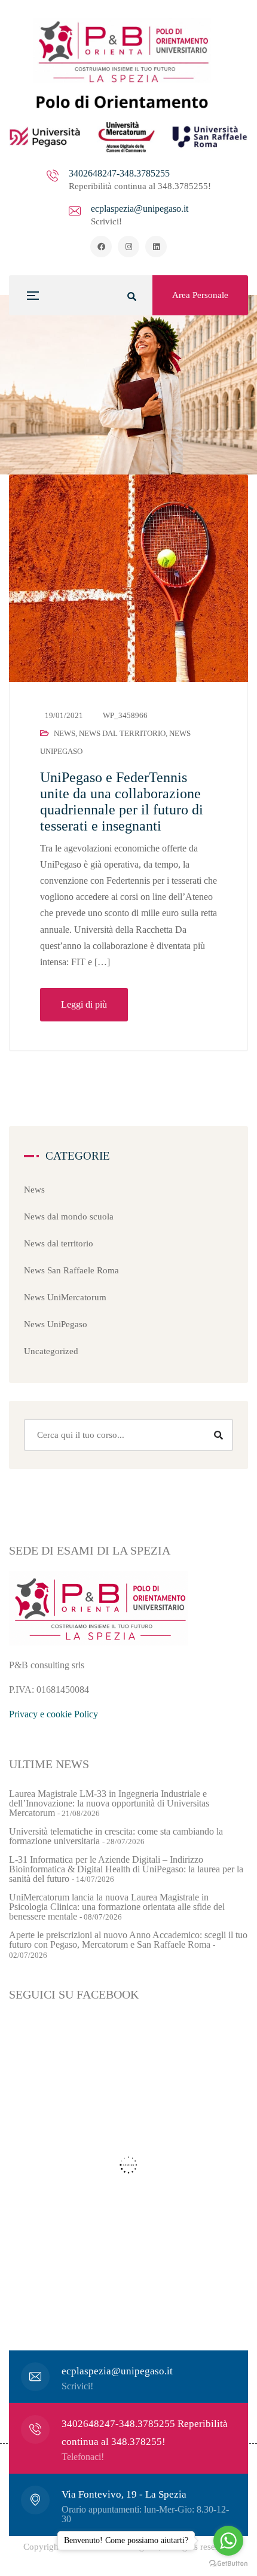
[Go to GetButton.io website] (228, 2564)
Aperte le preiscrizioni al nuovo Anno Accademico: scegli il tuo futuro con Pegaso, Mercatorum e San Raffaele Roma (128, 1940)
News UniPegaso (56, 1324)
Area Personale (200, 295)
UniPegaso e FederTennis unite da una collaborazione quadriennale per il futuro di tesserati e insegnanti (122, 802)
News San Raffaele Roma (71, 1270)
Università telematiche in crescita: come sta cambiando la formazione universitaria (116, 1836)
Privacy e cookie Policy (53, 1714)
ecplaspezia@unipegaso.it (140, 209)
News (65, 733)
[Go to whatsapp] (228, 2541)
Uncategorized (51, 1351)
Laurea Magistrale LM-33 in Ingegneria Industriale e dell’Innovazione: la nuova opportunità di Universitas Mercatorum (109, 1803)
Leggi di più (84, 1004)
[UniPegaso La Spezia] (128, 86)
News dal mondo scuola (69, 1216)
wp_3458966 (125, 715)
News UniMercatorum (65, 1297)
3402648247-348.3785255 (119, 173)
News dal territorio (122, 733)
